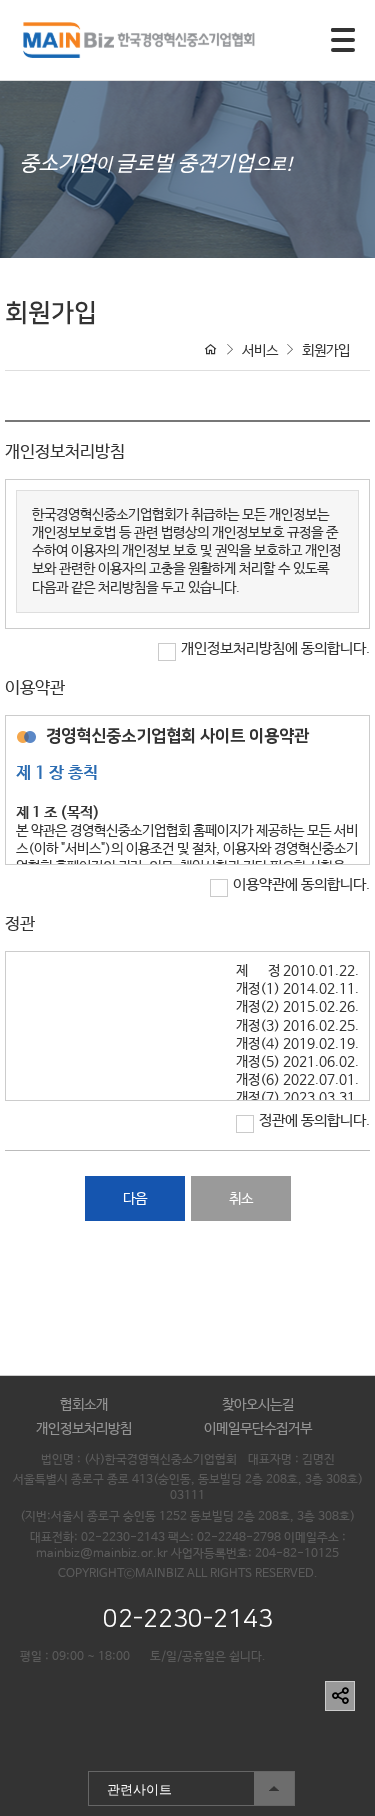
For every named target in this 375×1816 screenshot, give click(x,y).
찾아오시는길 (258, 1405)
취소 (241, 1199)
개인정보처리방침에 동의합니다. (275, 648)
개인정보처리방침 (84, 1429)
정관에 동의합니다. (314, 1120)
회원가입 (326, 351)
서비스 (260, 351)
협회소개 (84, 1405)
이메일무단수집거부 (258, 1429)
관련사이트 (130, 1784)
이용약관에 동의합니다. (301, 884)
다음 (135, 1199)
